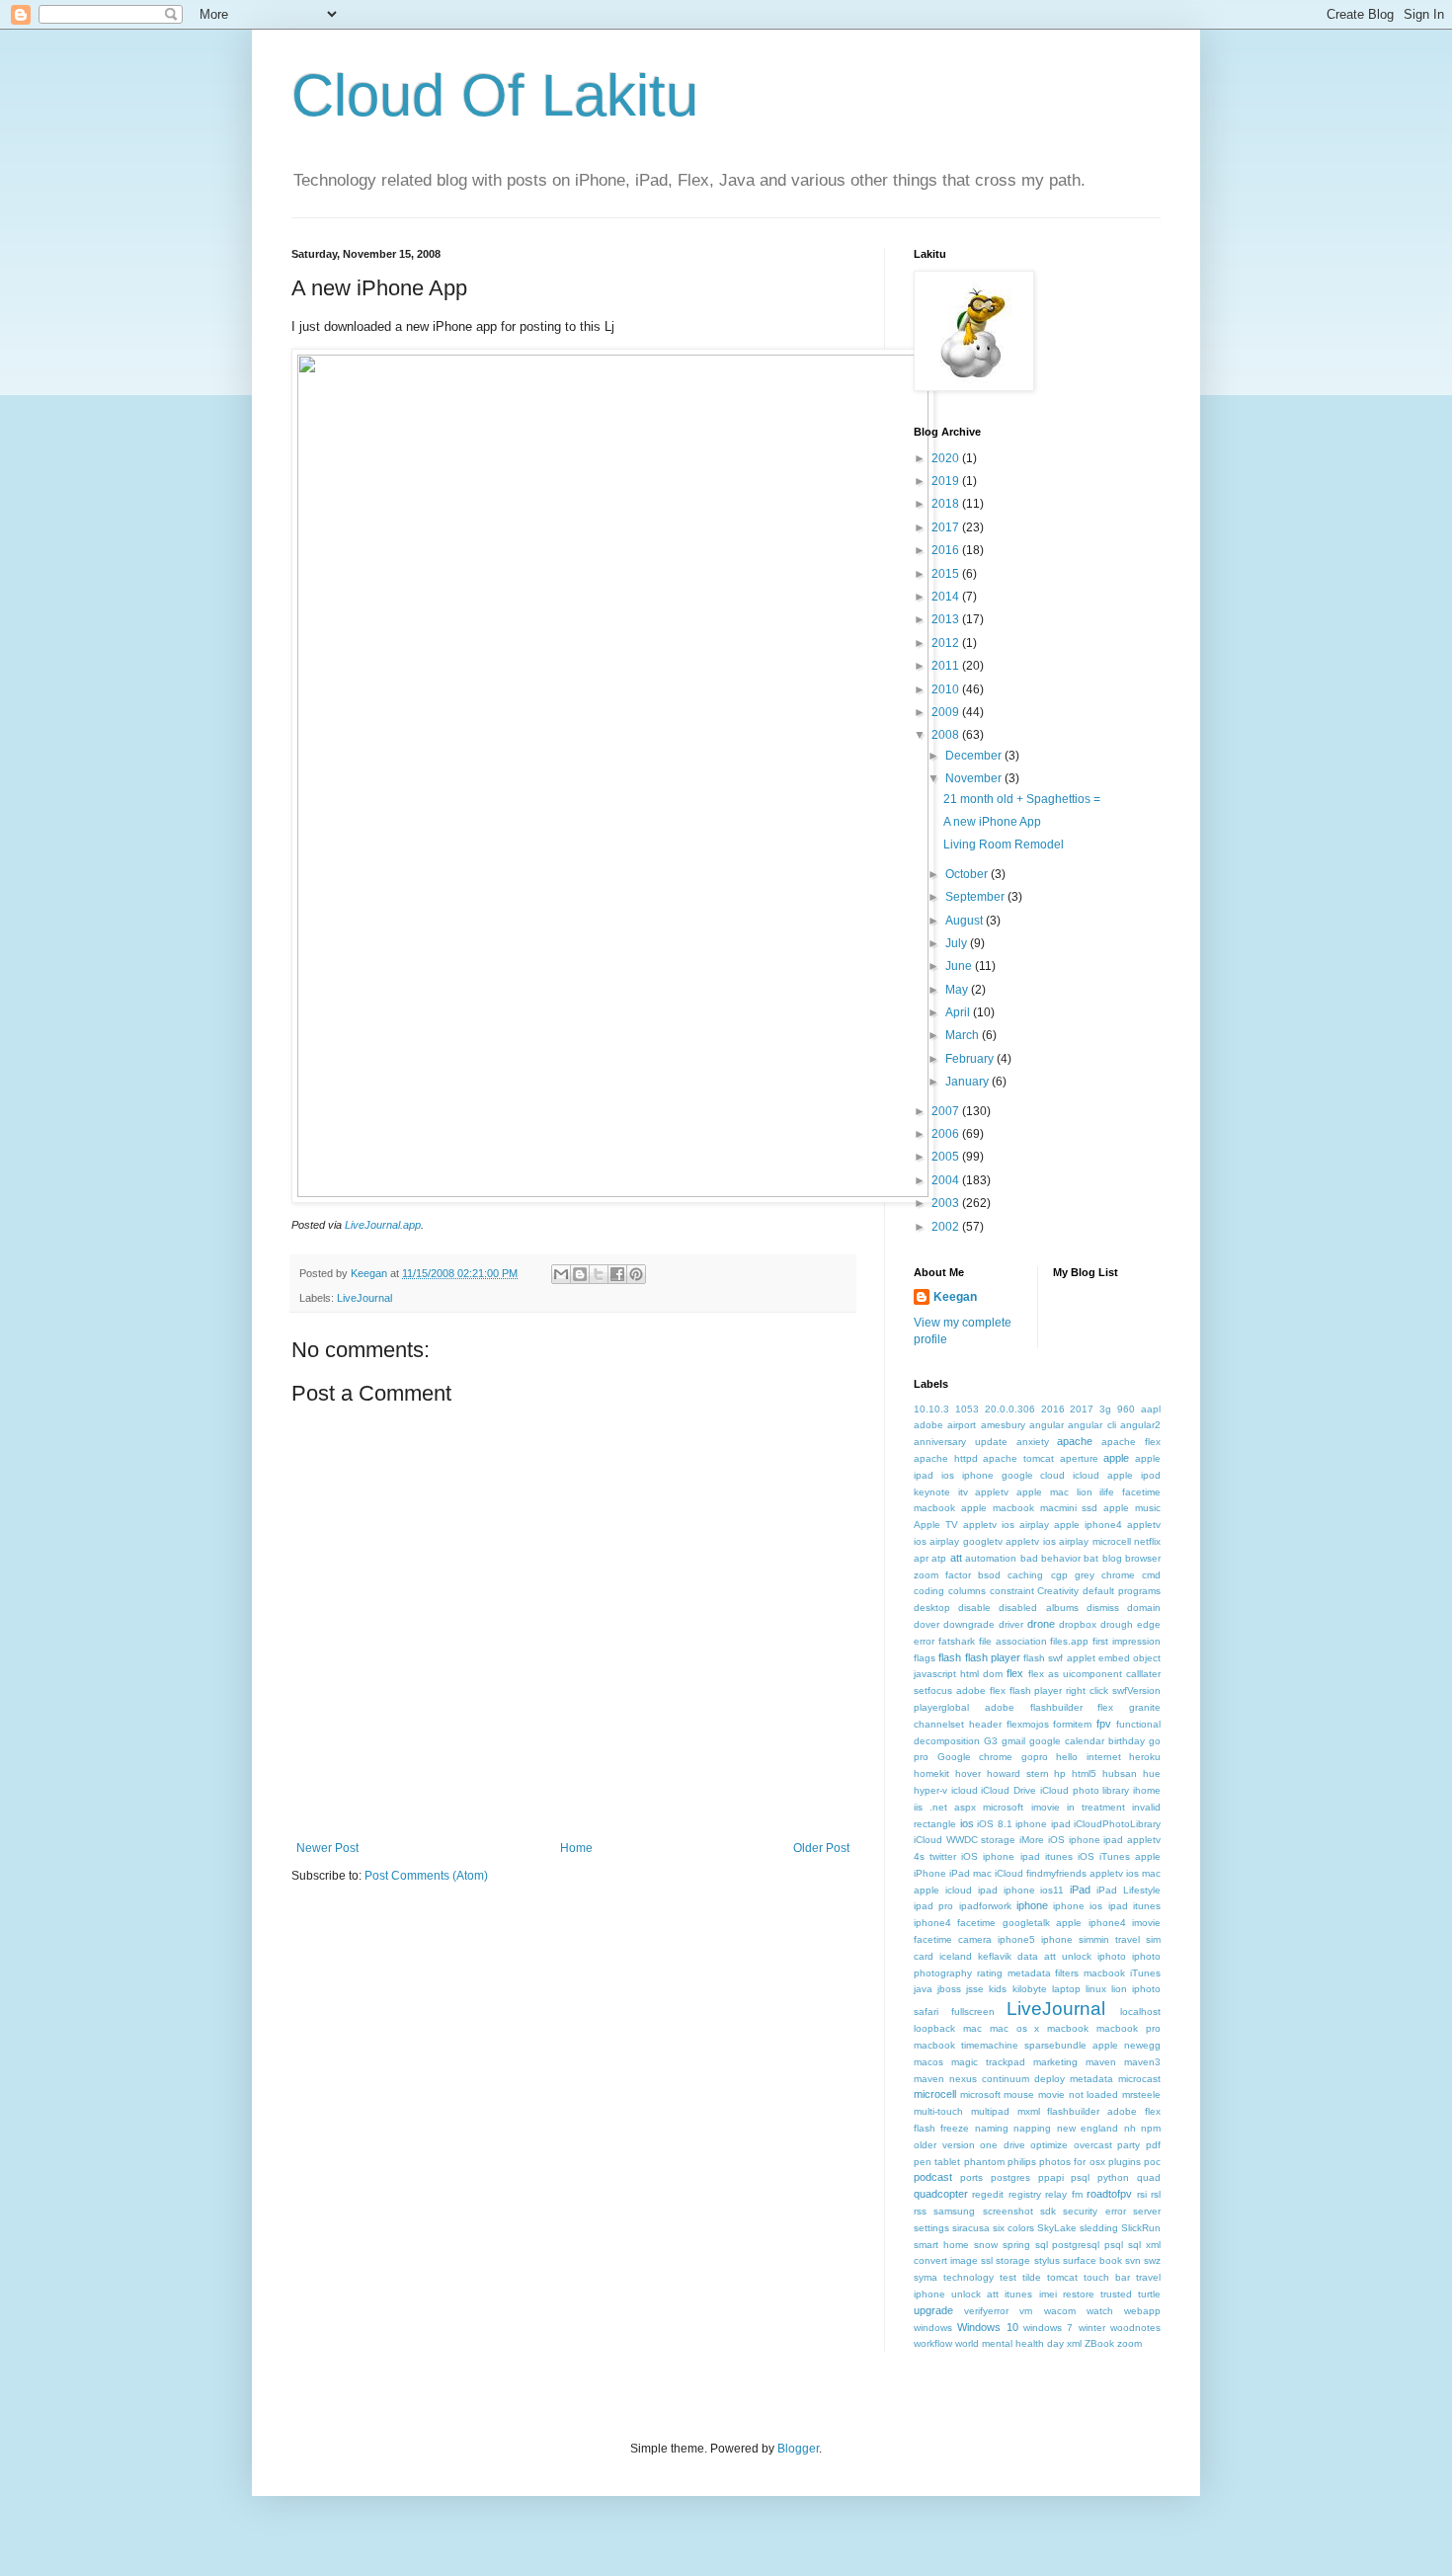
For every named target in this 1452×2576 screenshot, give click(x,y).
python (1113, 2177)
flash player (993, 1657)
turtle (1149, 2294)
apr (921, 1558)
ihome (1147, 1790)
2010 (947, 689)
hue (1152, 1773)
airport (962, 1425)
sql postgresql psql (1080, 2245)
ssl (987, 2260)
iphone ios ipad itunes (1107, 1906)
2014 (947, 597)
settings (931, 2228)
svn (1133, 2260)
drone (1041, 1624)
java (923, 1989)
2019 (947, 481)
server (1147, 2211)
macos (928, 2062)
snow (986, 2245)
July (958, 943)
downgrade (969, 1624)
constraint (1012, 1591)
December (975, 756)
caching (1025, 1575)
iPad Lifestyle (1129, 1890)
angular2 (1140, 1425)
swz (1152, 2260)
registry (1025, 2194)
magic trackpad (988, 2062)
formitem (1072, 1724)
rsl (1156, 2194)
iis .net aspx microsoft (968, 1807)
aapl (1151, 1409)
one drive (1003, 2145)
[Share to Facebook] (617, 1274)
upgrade (933, 2310)
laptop (1066, 1989)
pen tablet (937, 2162)
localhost (1140, 2012)
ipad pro (933, 1906)
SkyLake (1057, 2228)
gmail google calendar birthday (1073, 1741)
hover (968, 1773)
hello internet (1089, 1757)
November (975, 778)
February (971, 1059)
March (964, 1035)
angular (1047, 1425)
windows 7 (1048, 2328)
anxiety (1033, 1442)
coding (929, 1591)
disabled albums (1038, 1608)
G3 (991, 1741)
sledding (1099, 2228)
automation (991, 1558)
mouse (1019, 2094)
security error (1094, 2211)
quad (1149, 2177)
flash (950, 1657)
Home (576, 1848)
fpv (1104, 1724)
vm (1026, 2311)
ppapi (1051, 2177)
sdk (1048, 2211)
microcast (1139, 2079)
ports (971, 2177)
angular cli (1091, 1425)
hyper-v (930, 1790)
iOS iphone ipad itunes (1016, 1856)
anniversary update (961, 1442)
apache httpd (946, 1458)
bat (1091, 1558)
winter (1092, 2328)
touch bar (1107, 2277)
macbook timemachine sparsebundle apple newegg (1037, 2045)
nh (1130, 2128)
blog (1112, 1558)
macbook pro (1129, 2028)
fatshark (957, 1641)
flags (925, 1658)
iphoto (1112, 1956)
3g (1105, 1409)
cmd (1151, 1575)
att (956, 1558)
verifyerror (986, 2311)
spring (1016, 2245)
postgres (1010, 2177)
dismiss (1103, 1608)
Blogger (798, 2449)
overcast (1093, 2145)
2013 (947, 619)
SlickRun (1141, 2228)
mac (972, 2028)
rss (920, 2211)
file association (1013, 1641)
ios (967, 1823)
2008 (947, 735)
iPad (1080, 1890)
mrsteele (1141, 2094)
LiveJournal (364, 1298)
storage (1013, 2260)
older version (944, 2145)
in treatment (1096, 1807)
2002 (947, 1227)
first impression (1127, 1641)
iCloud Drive (1008, 1790)
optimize (1049, 2145)
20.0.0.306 (1010, 1409)
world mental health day (1009, 2343)
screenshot (1008, 2211)
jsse (975, 1989)
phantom (984, 2162)
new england (1088, 2128)
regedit (988, 2194)
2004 (947, 1180)
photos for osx (1072, 2162)
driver (1011, 1624)
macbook (1068, 2028)
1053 (967, 1409)
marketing (1055, 2062)
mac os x (1015, 2028)
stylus (1047, 2260)
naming (992, 2128)
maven (1101, 2062)
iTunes (1145, 1973)
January (968, 1082)
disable (974, 1608)
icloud (965, 1790)
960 (1126, 1409)
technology (968, 2277)
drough (1117, 1624)
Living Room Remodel (1004, 845)
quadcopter (941, 2194)
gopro (1035, 1757)
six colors (1013, 2228)
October (968, 874)
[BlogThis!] (580, 1274)
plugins (1125, 2162)
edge (1149, 1624)
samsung (954, 2211)
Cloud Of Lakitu (495, 95)
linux (1096, 1989)
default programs (1122, 1591)
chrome (1118, 1575)
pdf (1153, 2145)
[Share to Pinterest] (636, 1274)
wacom (1060, 2311)
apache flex (1131, 1442)
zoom (1129, 2343)
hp (1060, 1773)
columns (967, 1591)
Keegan (955, 1297)
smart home (941, 2245)
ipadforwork (985, 1906)
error (924, 1641)
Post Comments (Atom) (426, 1876)
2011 (947, 666)
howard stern (1018, 1773)
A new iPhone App (992, 822)
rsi (1142, 2194)
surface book (1092, 2260)
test (1008, 2277)
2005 (947, 1157)
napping (1032, 2128)
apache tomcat (1018, 1458)
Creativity (1058, 1591)
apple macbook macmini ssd (1030, 1508)
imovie (1046, 1807)
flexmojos (1028, 1724)
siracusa (971, 2228)
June (960, 966)
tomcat (1062, 2277)
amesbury (1003, 1425)
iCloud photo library (1085, 1790)
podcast (933, 2177)
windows (933, 2328)
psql (1080, 2177)
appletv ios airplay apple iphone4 (1043, 1525)
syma (926, 2277)
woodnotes (1135, 2328)
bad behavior (1050, 1558)
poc (1152, 2162)
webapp (1142, 2311)
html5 (1084, 1773)
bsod (989, 1575)
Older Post (821, 1848)
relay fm (1063, 2194)
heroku (1145, 1757)
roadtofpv (1109, 2194)
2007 (947, 1111)
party (1129, 2145)
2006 (947, 1134)
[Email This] (561, 1274)
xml (1074, 2343)
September (976, 897)
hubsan (1120, 1773)
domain (1144, 1608)
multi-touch (938, 2111)
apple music (1132, 1508)
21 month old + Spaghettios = (1022, 799)
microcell (935, 2094)
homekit (931, 1773)
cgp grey (1073, 1575)
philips (1022, 2162)
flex (1015, 1673)
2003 (947, 1203)
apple (1116, 1458)
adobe (928, 1425)
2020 (947, 458)
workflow (933, 2343)
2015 (947, 574)
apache (1075, 1441)
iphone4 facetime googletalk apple (998, 1923)
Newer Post (327, 1848)
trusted (1116, 2294)
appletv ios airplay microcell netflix (1083, 1541)
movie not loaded (1078, 2094)
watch (1100, 2311)
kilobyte (1030, 1989)
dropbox (1078, 1624)
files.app (1069, 1641)
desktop (932, 1608)
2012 (947, 643)
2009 (947, 712)
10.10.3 (931, 1409)
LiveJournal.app (383, 1225)
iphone (1032, 1905)
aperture (1079, 1458)
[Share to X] (599, 1274)
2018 (947, 504)
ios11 (1052, 1890)
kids (998, 1989)
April (959, 1012)
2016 (947, 550)
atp (939, 1558)
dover (927, 1624)
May (958, 990)
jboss (949, 1989)
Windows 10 (987, 2327)
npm (1151, 2128)
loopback (934, 2028)
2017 (947, 527)
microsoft (980, 2094)
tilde (1032, 2277)
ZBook (1099, 2343)
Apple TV (936, 1525)
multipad (990, 2111)
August (966, 921)
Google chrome (975, 1757)
